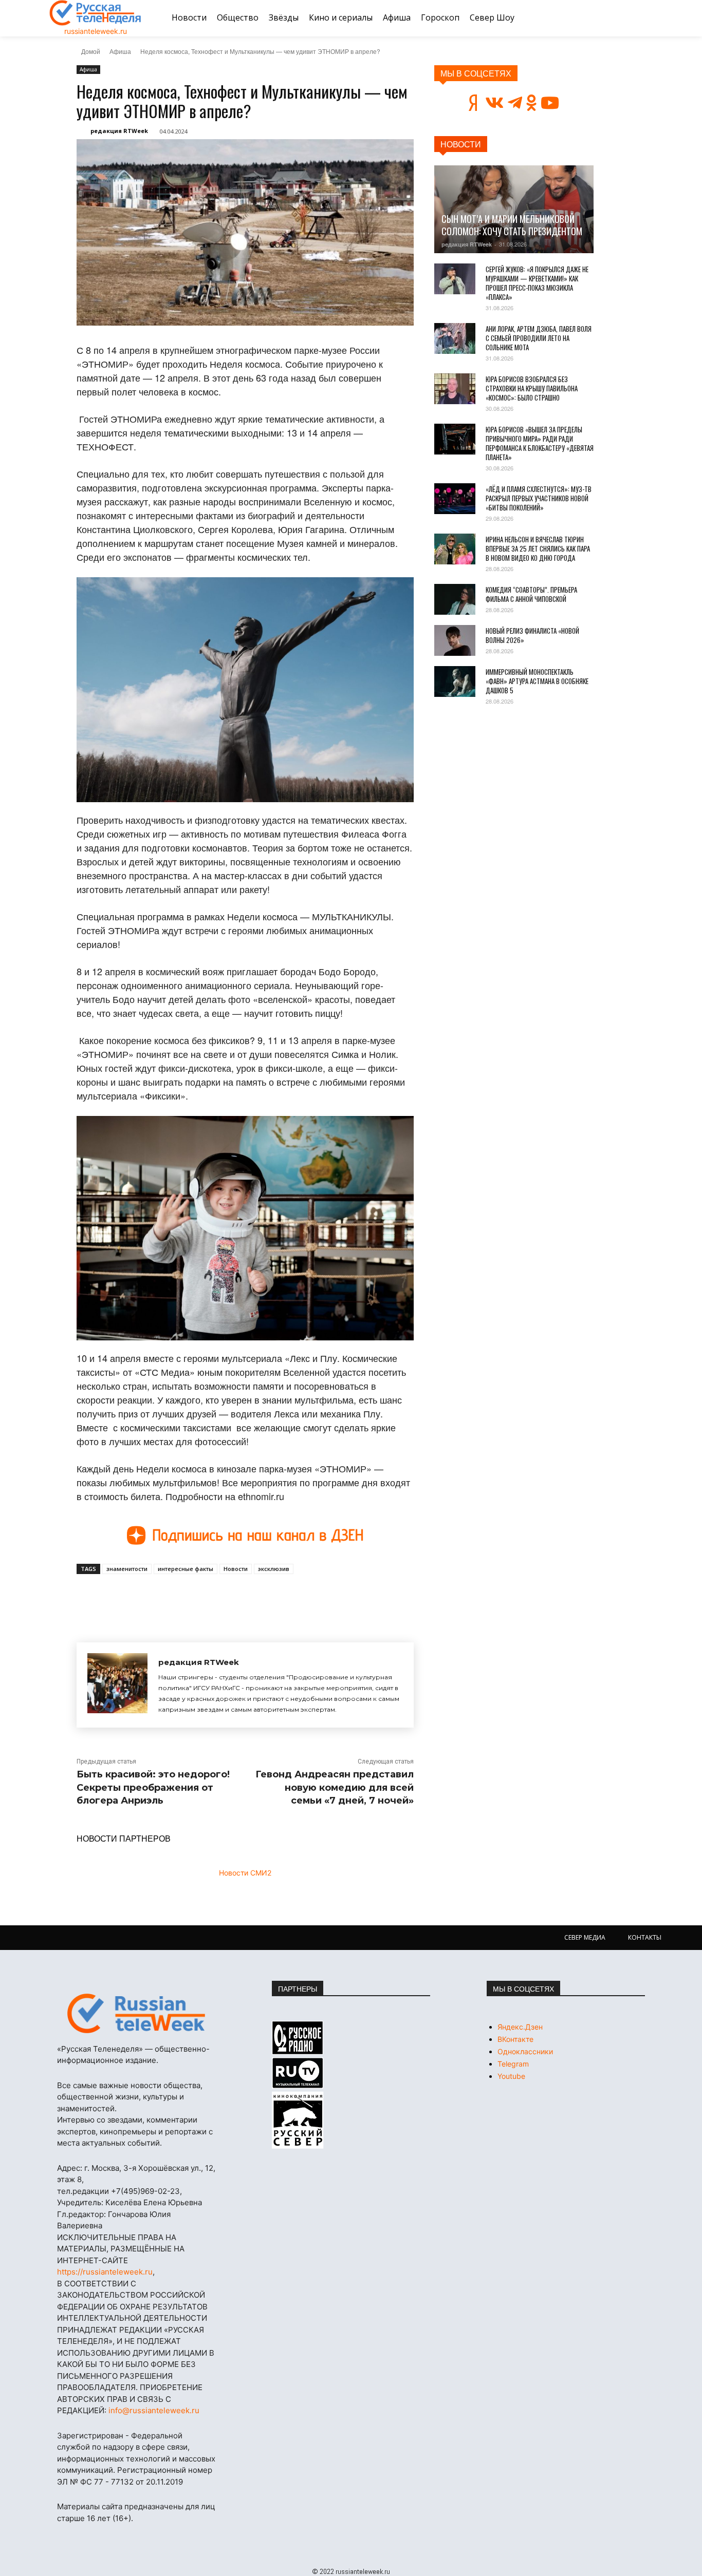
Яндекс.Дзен (520, 2027)
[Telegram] (218, 1598)
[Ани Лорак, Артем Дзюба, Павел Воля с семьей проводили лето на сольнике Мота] (455, 338)
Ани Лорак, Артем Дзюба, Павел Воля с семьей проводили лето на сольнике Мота (539, 338)
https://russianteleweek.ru (105, 2272)
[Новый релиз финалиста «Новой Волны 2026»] (455, 640)
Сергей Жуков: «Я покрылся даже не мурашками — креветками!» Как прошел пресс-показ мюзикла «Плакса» (537, 283)
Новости (236, 1569)
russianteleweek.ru (96, 31)
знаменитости (127, 1569)
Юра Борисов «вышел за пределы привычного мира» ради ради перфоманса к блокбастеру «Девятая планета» (540, 443)
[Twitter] (195, 1598)
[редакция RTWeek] (117, 1685)
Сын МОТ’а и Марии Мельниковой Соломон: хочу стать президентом (512, 225)
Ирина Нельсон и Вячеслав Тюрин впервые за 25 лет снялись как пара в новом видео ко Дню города (538, 548)
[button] (640, 18)
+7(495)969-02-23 (145, 2191)
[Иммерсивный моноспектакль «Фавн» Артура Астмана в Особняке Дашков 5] (455, 681)
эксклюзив (274, 1569)
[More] (266, 1598)
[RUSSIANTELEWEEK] (96, 13)
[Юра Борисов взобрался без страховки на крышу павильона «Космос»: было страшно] (455, 389)
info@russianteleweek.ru (154, 2410)
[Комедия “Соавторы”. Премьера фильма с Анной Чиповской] (455, 599)
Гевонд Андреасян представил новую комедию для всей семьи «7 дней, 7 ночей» (335, 1787)
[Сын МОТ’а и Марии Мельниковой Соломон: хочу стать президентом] (514, 209)
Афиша (120, 51)
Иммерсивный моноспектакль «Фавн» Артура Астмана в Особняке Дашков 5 (537, 681)
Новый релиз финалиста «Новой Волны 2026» (532, 635)
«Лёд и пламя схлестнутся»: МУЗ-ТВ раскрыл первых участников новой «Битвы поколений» (539, 498)
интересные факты (186, 1569)
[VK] (171, 1598)
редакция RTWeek (119, 131)
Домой (91, 51)
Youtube (511, 2076)
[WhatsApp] (242, 1598)
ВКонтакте (515, 2039)
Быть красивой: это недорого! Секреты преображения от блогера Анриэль (153, 1787)
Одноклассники (525, 2051)
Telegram (513, 2064)
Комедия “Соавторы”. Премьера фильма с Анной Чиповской (531, 594)
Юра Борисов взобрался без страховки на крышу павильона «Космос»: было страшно (532, 388)
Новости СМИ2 (245, 1873)
